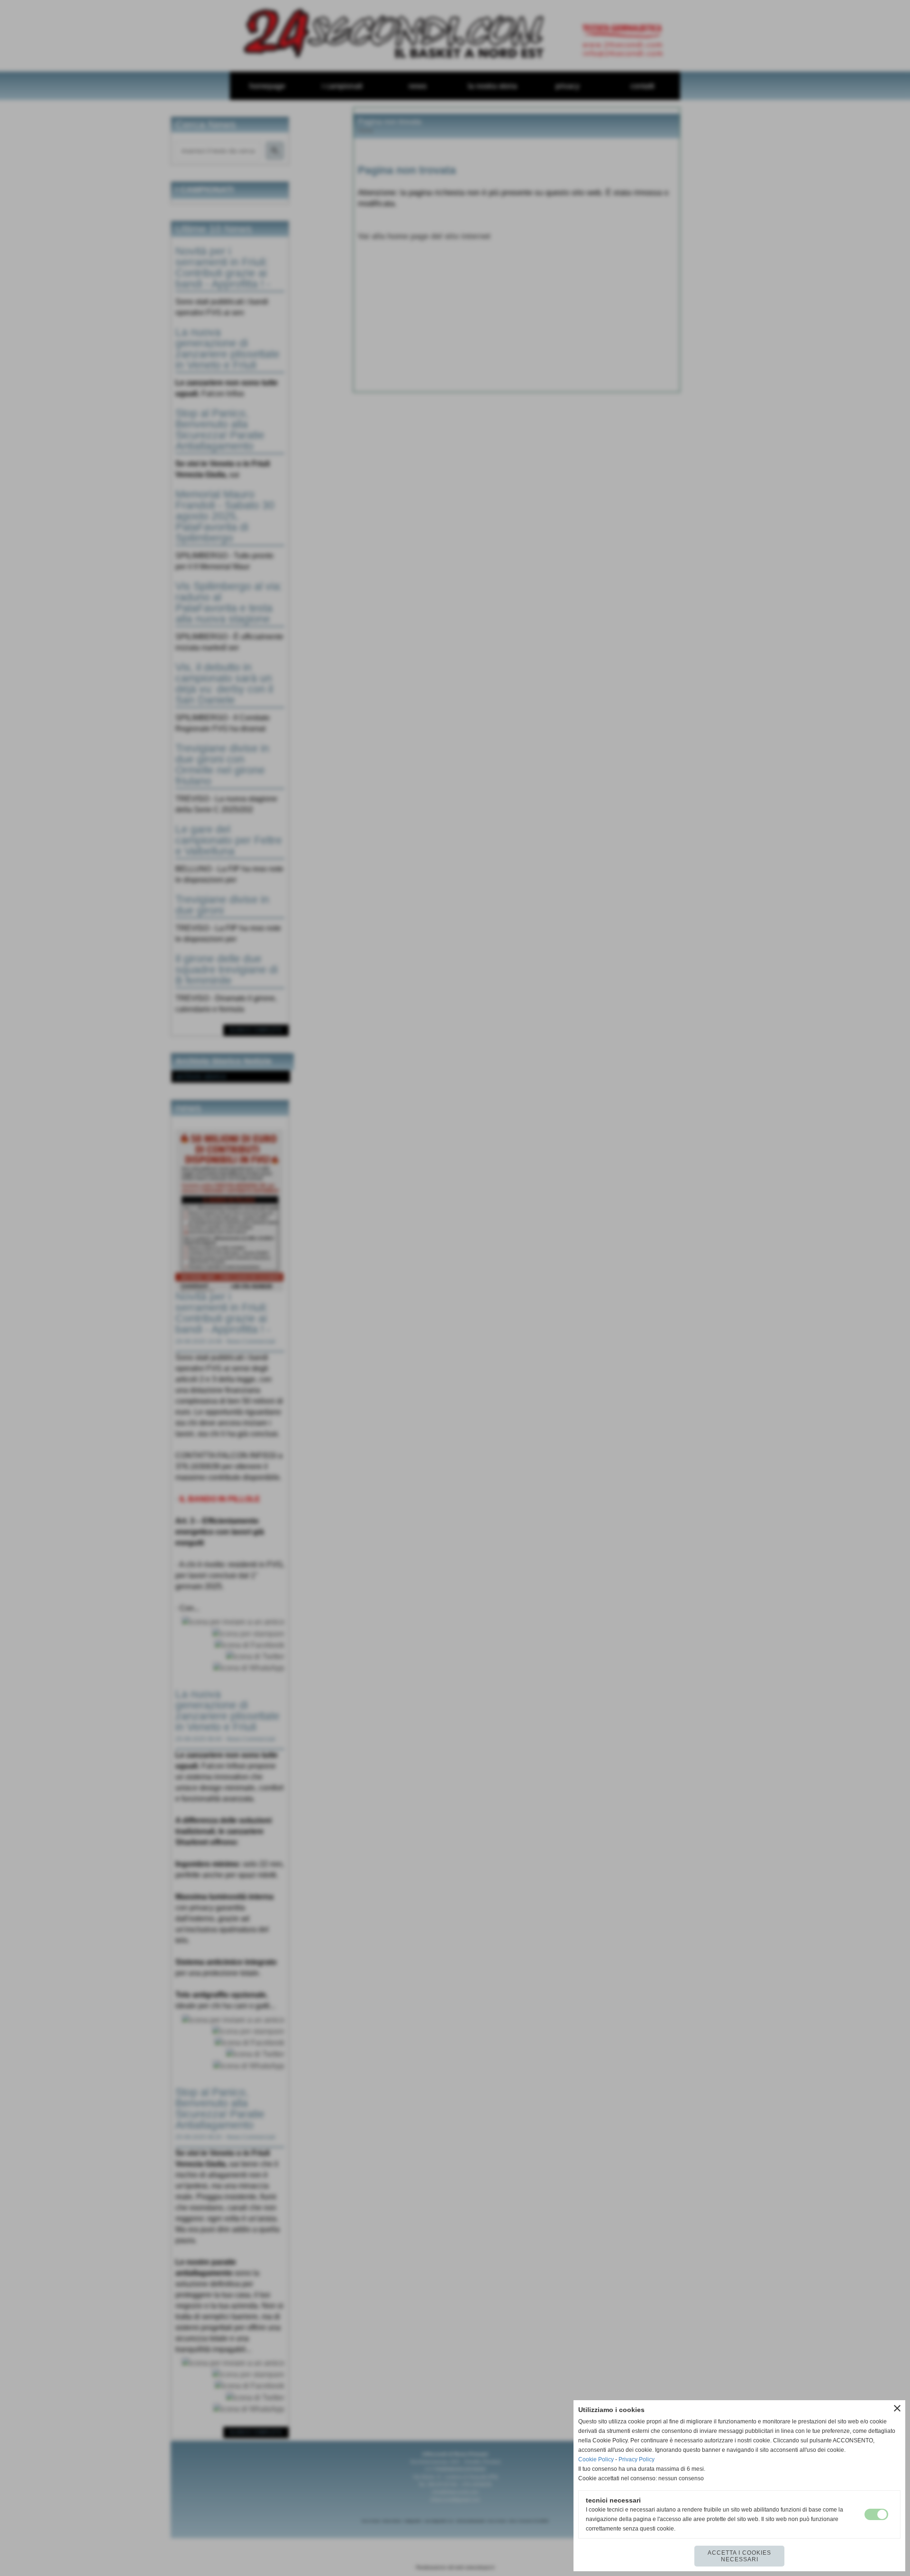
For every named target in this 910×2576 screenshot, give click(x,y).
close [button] (897, 2408)
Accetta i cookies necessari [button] (739, 2556)
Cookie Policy (596, 2459)
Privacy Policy (637, 2459)
